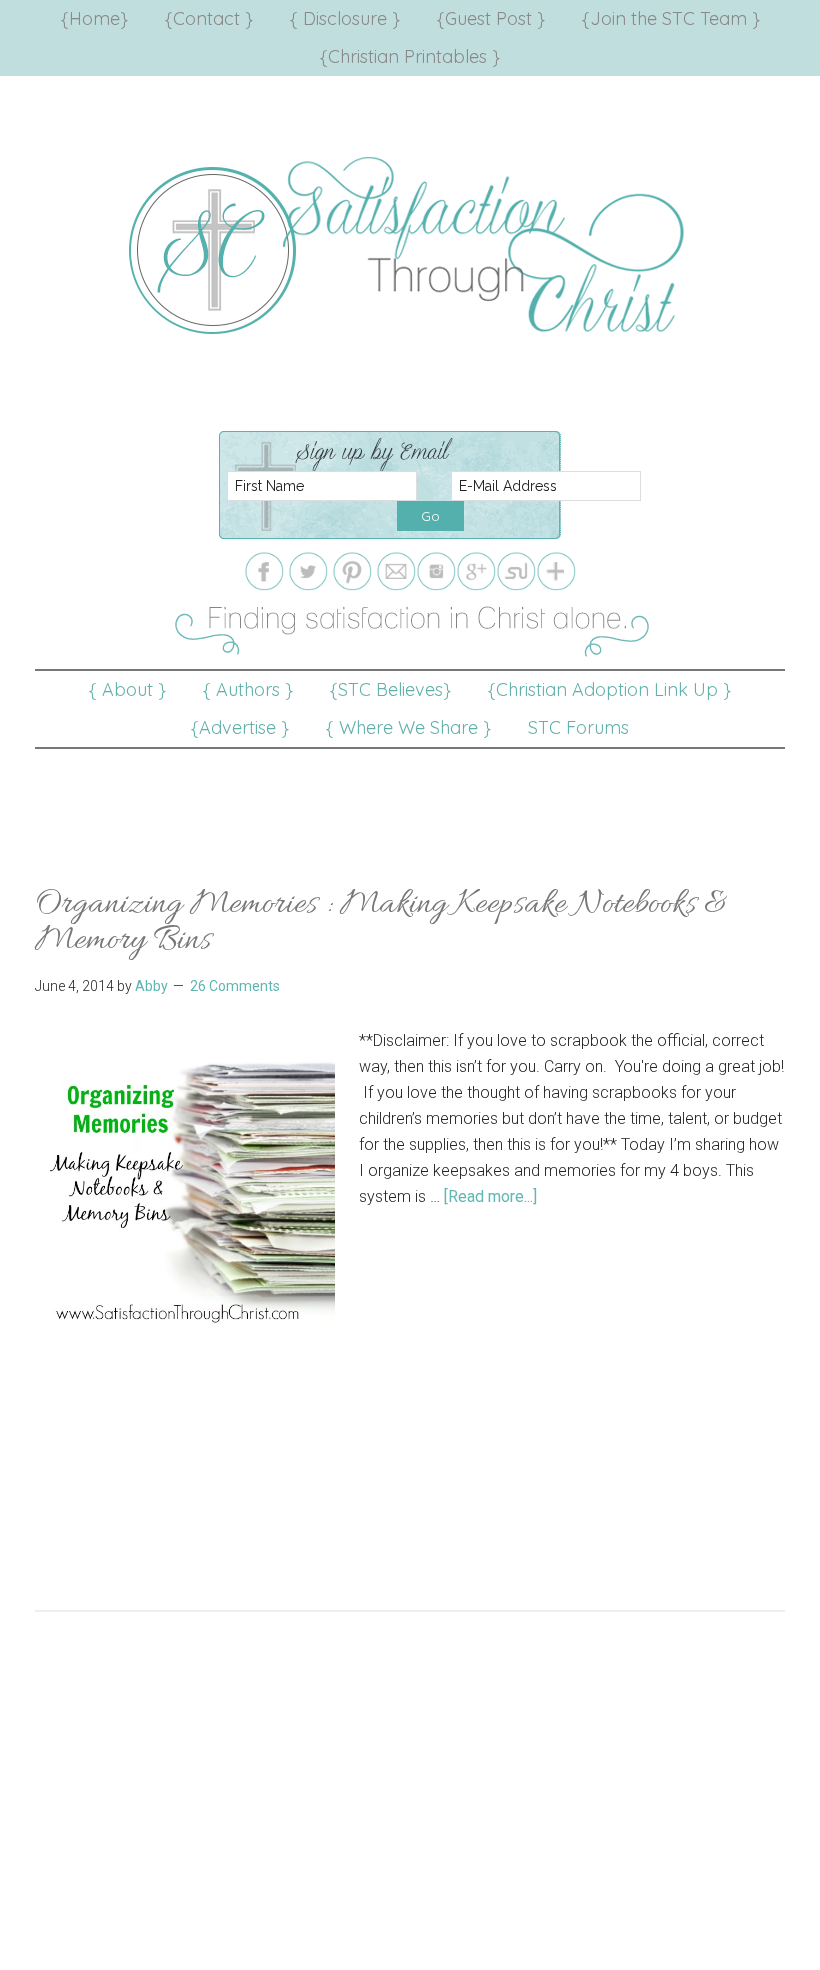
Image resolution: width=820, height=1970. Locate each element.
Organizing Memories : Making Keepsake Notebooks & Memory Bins (381, 922)
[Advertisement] (410, 794)
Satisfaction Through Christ (410, 246)
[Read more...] (490, 1196)
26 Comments (235, 986)
